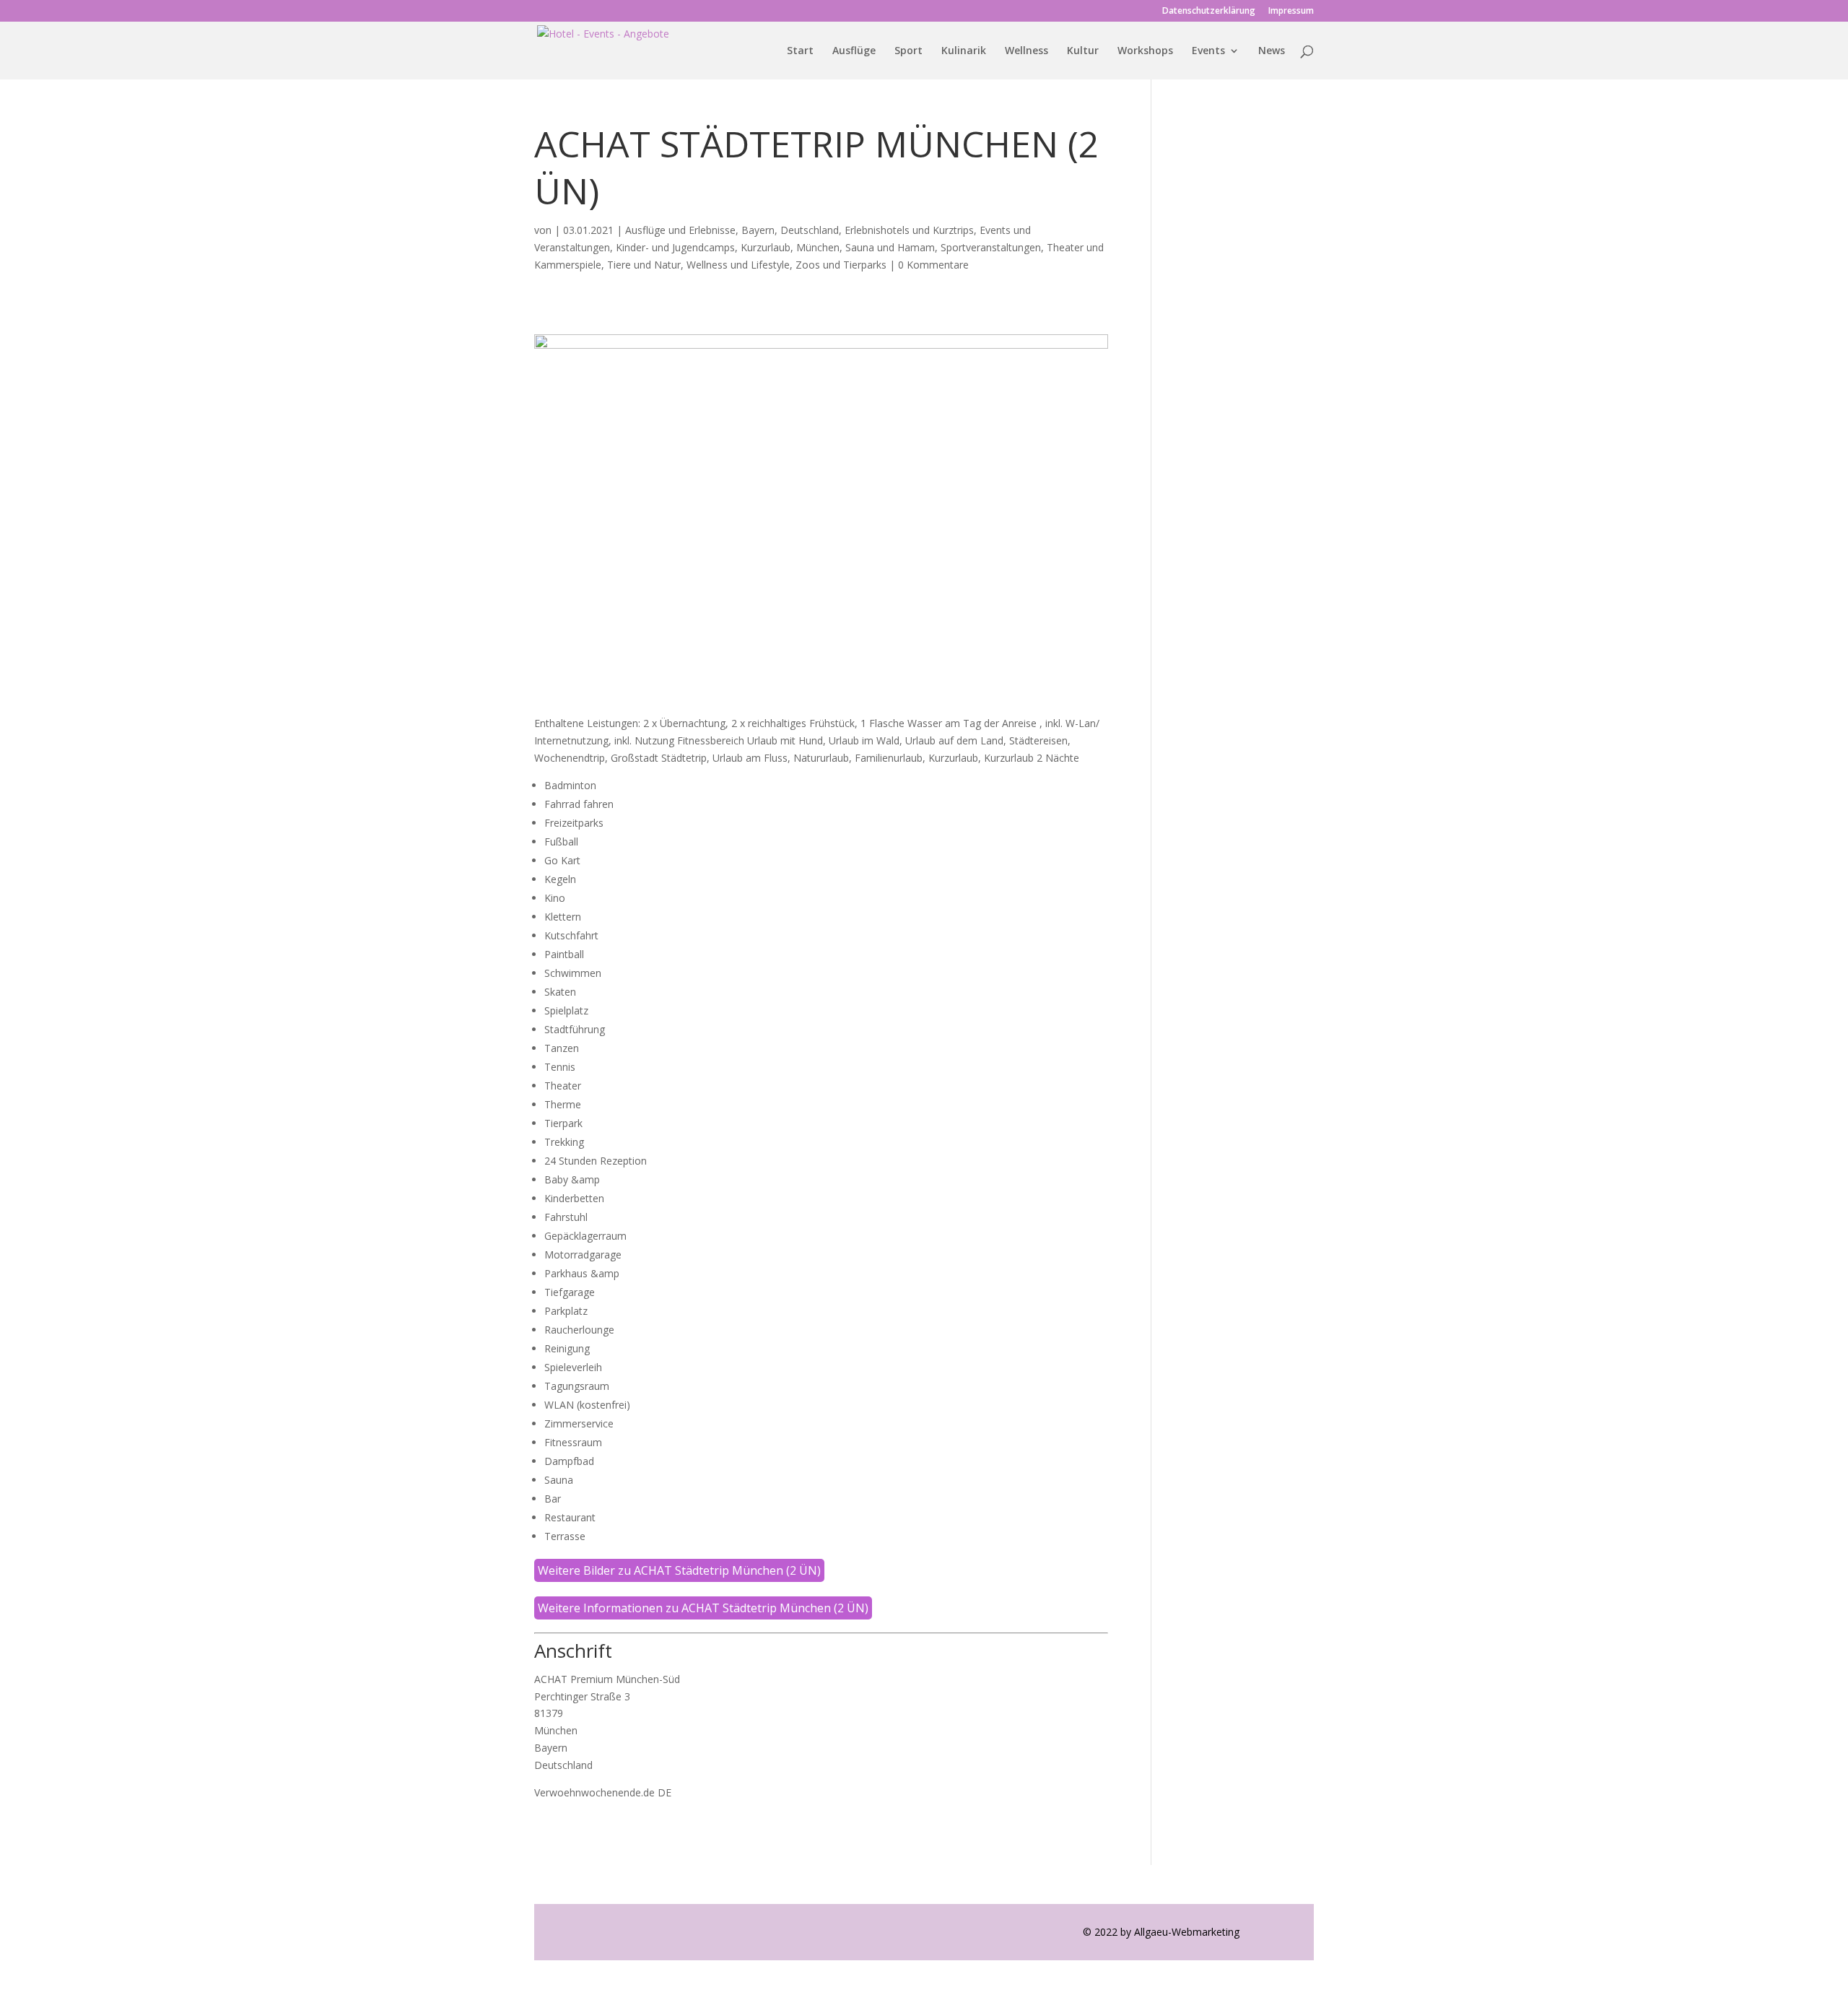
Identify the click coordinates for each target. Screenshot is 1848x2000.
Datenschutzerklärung (1209, 12)
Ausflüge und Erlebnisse (680, 230)
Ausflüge (854, 51)
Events (1208, 51)
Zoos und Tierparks (841, 265)
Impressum (1291, 12)
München (818, 247)
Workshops (1145, 51)
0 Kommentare (933, 265)
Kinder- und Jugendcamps (675, 247)
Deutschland (810, 230)
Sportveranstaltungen (991, 247)
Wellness (1027, 51)
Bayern (758, 230)
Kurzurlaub (766, 247)
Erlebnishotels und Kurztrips (909, 230)
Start (800, 51)
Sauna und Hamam (890, 247)
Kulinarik (964, 51)
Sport (908, 51)
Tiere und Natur (644, 265)
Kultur (1083, 51)
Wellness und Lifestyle (738, 265)
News (1272, 51)
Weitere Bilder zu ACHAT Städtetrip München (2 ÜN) (679, 1570)
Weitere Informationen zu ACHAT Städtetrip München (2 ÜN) (703, 1608)
